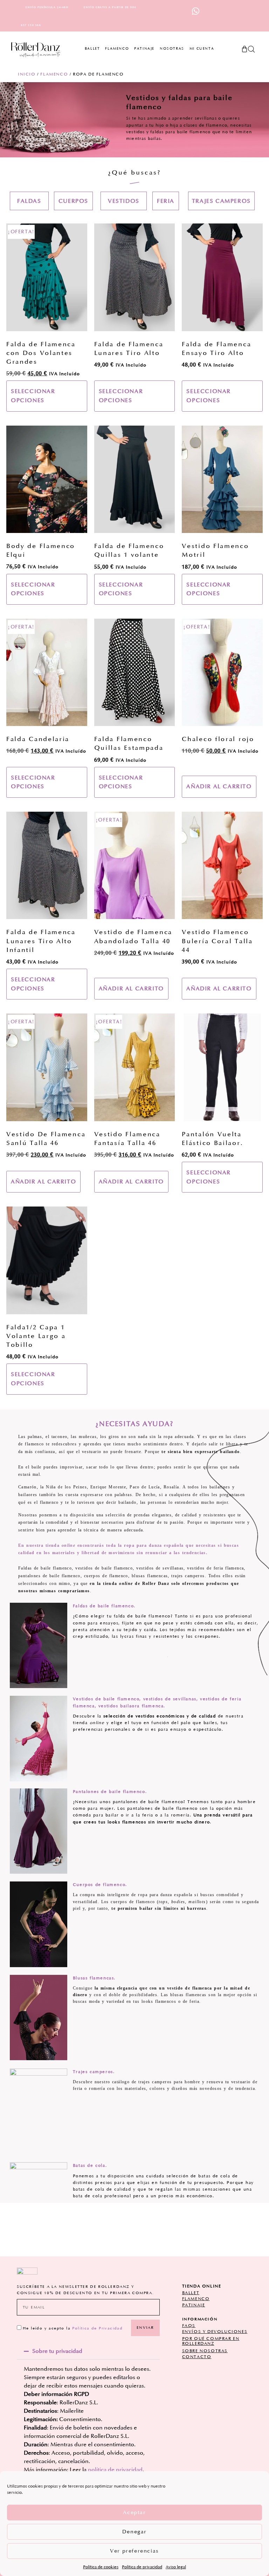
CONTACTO (197, 2357)
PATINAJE (144, 49)
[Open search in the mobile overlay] (250, 49)
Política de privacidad (142, 2567)
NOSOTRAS (172, 49)
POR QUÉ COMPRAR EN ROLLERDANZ (211, 2341)
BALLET (92, 49)
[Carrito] (243, 47)
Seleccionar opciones (33, 396)
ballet (191, 2293)
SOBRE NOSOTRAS (205, 2351)
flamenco (196, 2299)
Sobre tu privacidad (57, 2351)
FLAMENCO (117, 49)
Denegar (134, 2532)
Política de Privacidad (97, 2328)
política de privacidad (115, 2470)
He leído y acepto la (73, 2328)
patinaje (194, 2305)
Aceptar (134, 2513)
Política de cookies (101, 2567)
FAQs (189, 2326)
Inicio (27, 74)
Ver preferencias (134, 2551)
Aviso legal (176, 2567)
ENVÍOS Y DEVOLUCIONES (215, 2332)
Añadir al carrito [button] (219, 787)
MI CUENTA (202, 49)
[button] (124, 201)
